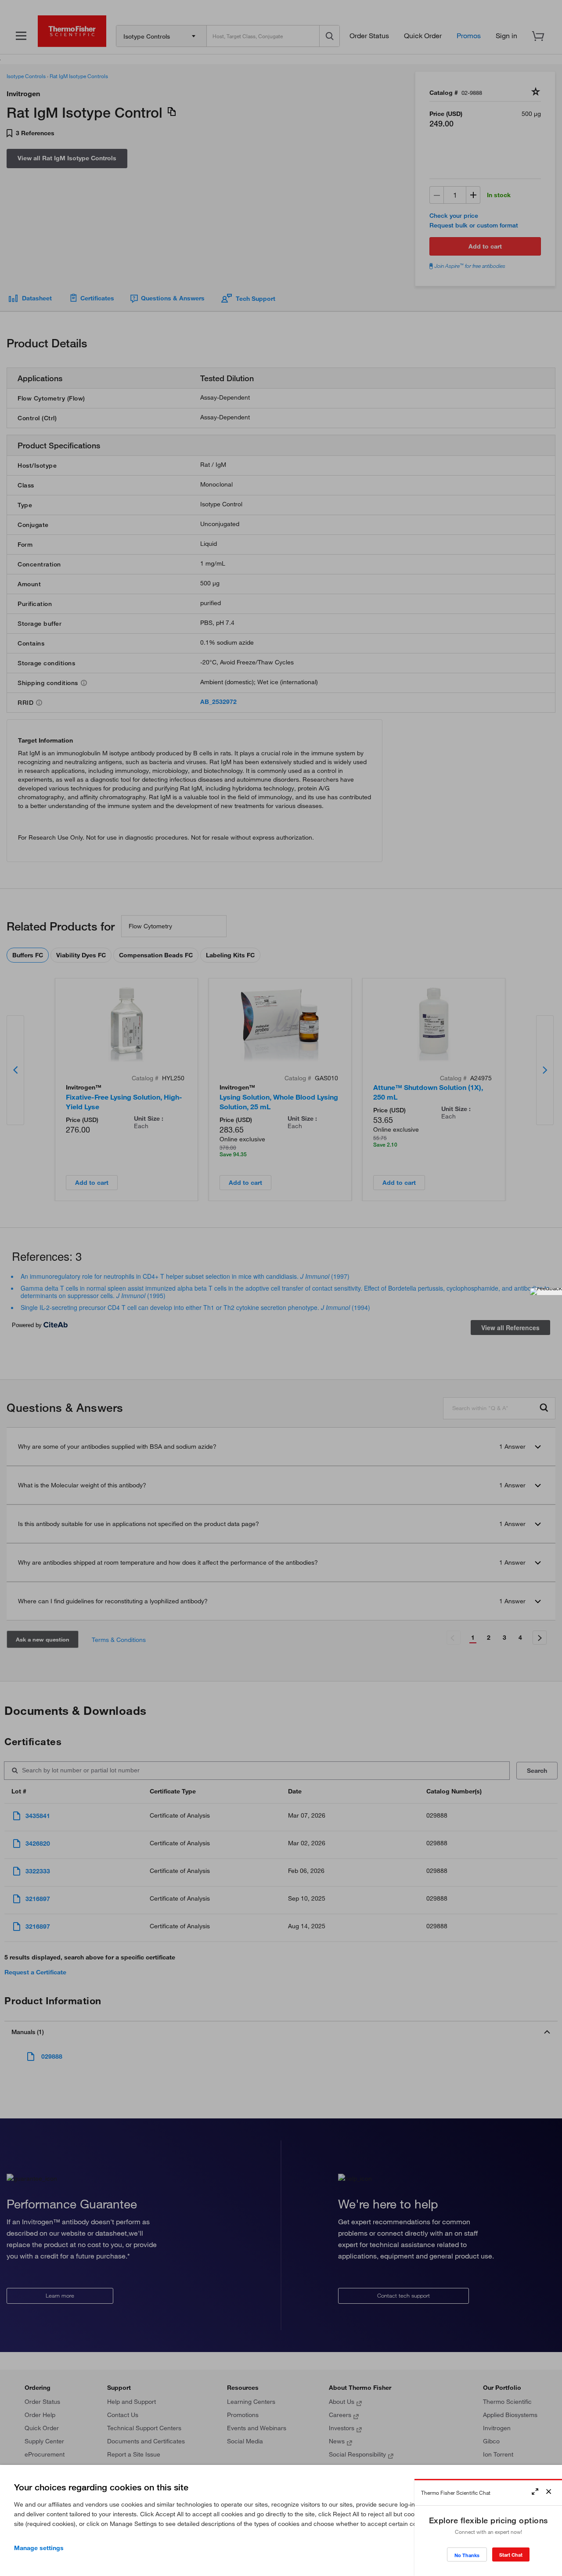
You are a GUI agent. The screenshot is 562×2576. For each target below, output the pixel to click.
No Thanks (467, 2555)
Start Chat (511, 2555)
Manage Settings (39, 2548)
